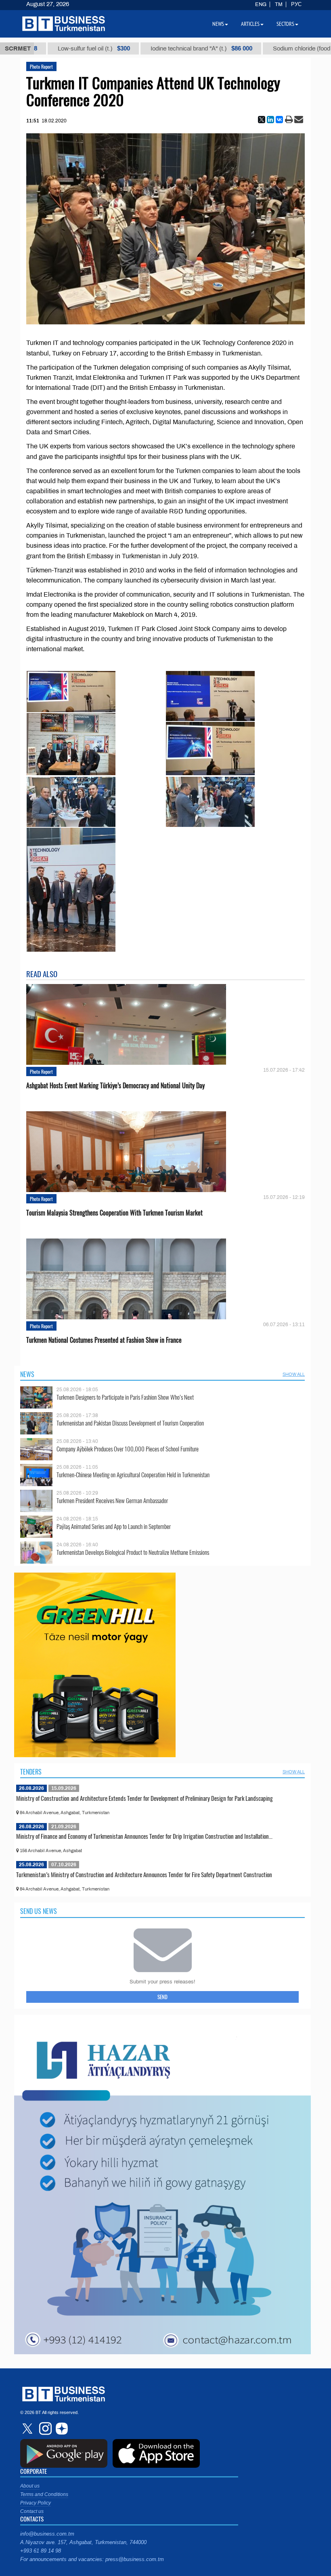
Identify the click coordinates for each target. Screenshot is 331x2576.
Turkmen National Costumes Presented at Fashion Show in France (104, 1340)
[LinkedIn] (270, 120)
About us (30, 2486)
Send (162, 1997)
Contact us (32, 2511)
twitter (28, 2429)
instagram (44, 2429)
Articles (250, 24)
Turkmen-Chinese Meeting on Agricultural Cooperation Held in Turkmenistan (133, 1475)
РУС (296, 4)
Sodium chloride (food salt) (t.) (272, 48)
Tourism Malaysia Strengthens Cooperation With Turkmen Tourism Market (114, 1213)
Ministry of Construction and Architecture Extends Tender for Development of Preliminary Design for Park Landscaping (145, 1798)
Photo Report (41, 66)
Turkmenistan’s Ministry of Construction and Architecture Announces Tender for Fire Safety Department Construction (144, 1874)
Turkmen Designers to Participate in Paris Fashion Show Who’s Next (125, 1397)
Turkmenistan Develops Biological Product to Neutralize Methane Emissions (133, 1552)
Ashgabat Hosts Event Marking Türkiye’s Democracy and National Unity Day (115, 1086)
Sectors (285, 24)
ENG (261, 4)
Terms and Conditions (44, 2494)
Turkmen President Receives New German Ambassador (112, 1500)
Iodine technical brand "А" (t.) (154, 48)
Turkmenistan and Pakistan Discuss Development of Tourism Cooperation (130, 1423)
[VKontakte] (279, 120)
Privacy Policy (36, 2503)
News (27, 1374)
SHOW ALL (294, 1374)
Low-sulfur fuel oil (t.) (47, 48)
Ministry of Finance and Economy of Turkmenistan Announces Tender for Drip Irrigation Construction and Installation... (144, 1836)
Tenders (31, 1772)
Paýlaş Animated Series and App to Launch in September (114, 1526)
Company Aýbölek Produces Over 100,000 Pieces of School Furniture (128, 1449)
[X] (262, 120)
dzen (61, 2429)
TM (279, 4)
